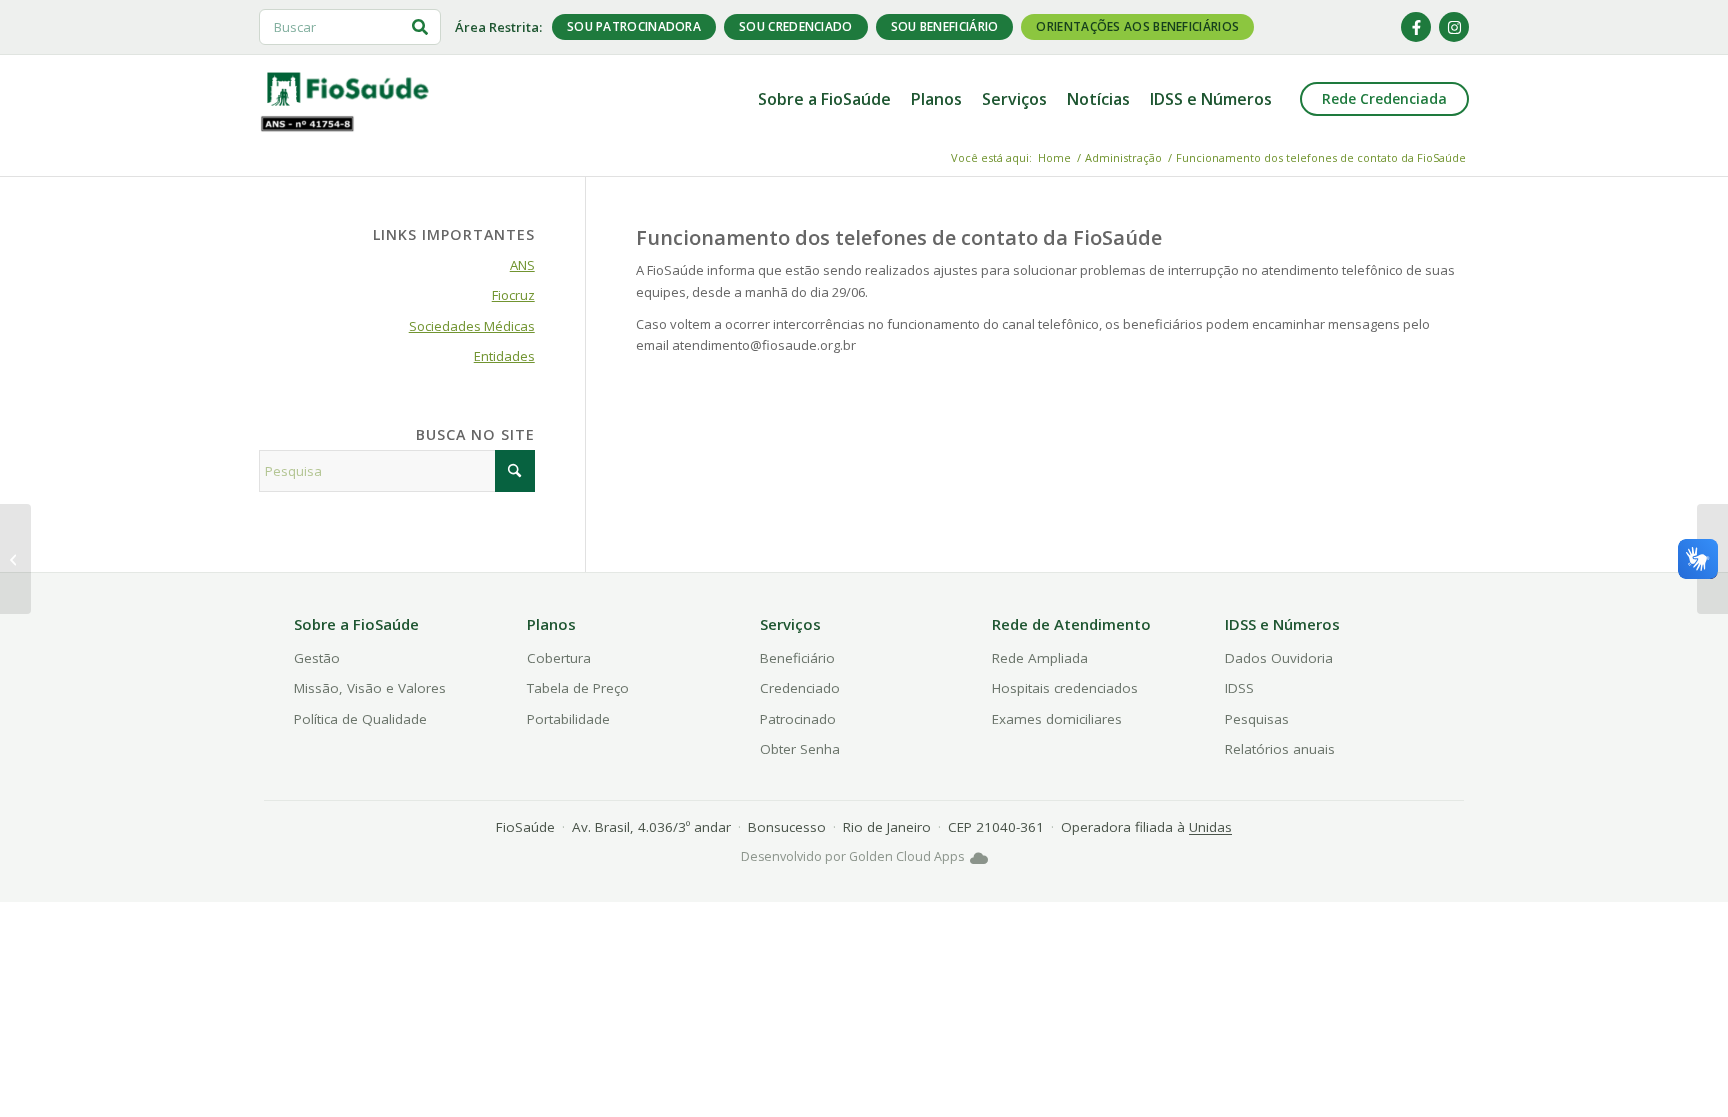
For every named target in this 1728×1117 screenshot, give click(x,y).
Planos (551, 624)
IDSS (1239, 688)
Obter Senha (800, 749)
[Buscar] (420, 27)
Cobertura (559, 658)
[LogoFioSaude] (347, 88)
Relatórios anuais (1280, 749)
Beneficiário (797, 658)
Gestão (317, 658)
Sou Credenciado (796, 26)
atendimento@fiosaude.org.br (764, 345)
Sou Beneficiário (945, 26)
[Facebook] (1416, 27)
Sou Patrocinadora (634, 26)
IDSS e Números (1282, 624)
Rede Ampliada (1040, 658)
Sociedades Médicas (472, 326)
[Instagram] (1454, 27)
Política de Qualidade (360, 719)
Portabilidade (568, 719)
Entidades (504, 356)
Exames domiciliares (1057, 719)
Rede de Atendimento (1071, 624)
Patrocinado (798, 719)
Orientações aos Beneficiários (1137, 26)
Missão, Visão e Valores (370, 688)
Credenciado (800, 688)
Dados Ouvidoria (1279, 658)
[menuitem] (824, 99)
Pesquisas (1257, 719)
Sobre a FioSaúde (356, 624)
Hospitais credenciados (1065, 688)
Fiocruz (513, 295)
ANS (522, 265)
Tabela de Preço (578, 688)
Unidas (1210, 827)
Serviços (790, 624)
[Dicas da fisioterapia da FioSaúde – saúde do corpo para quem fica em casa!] (15, 559)
